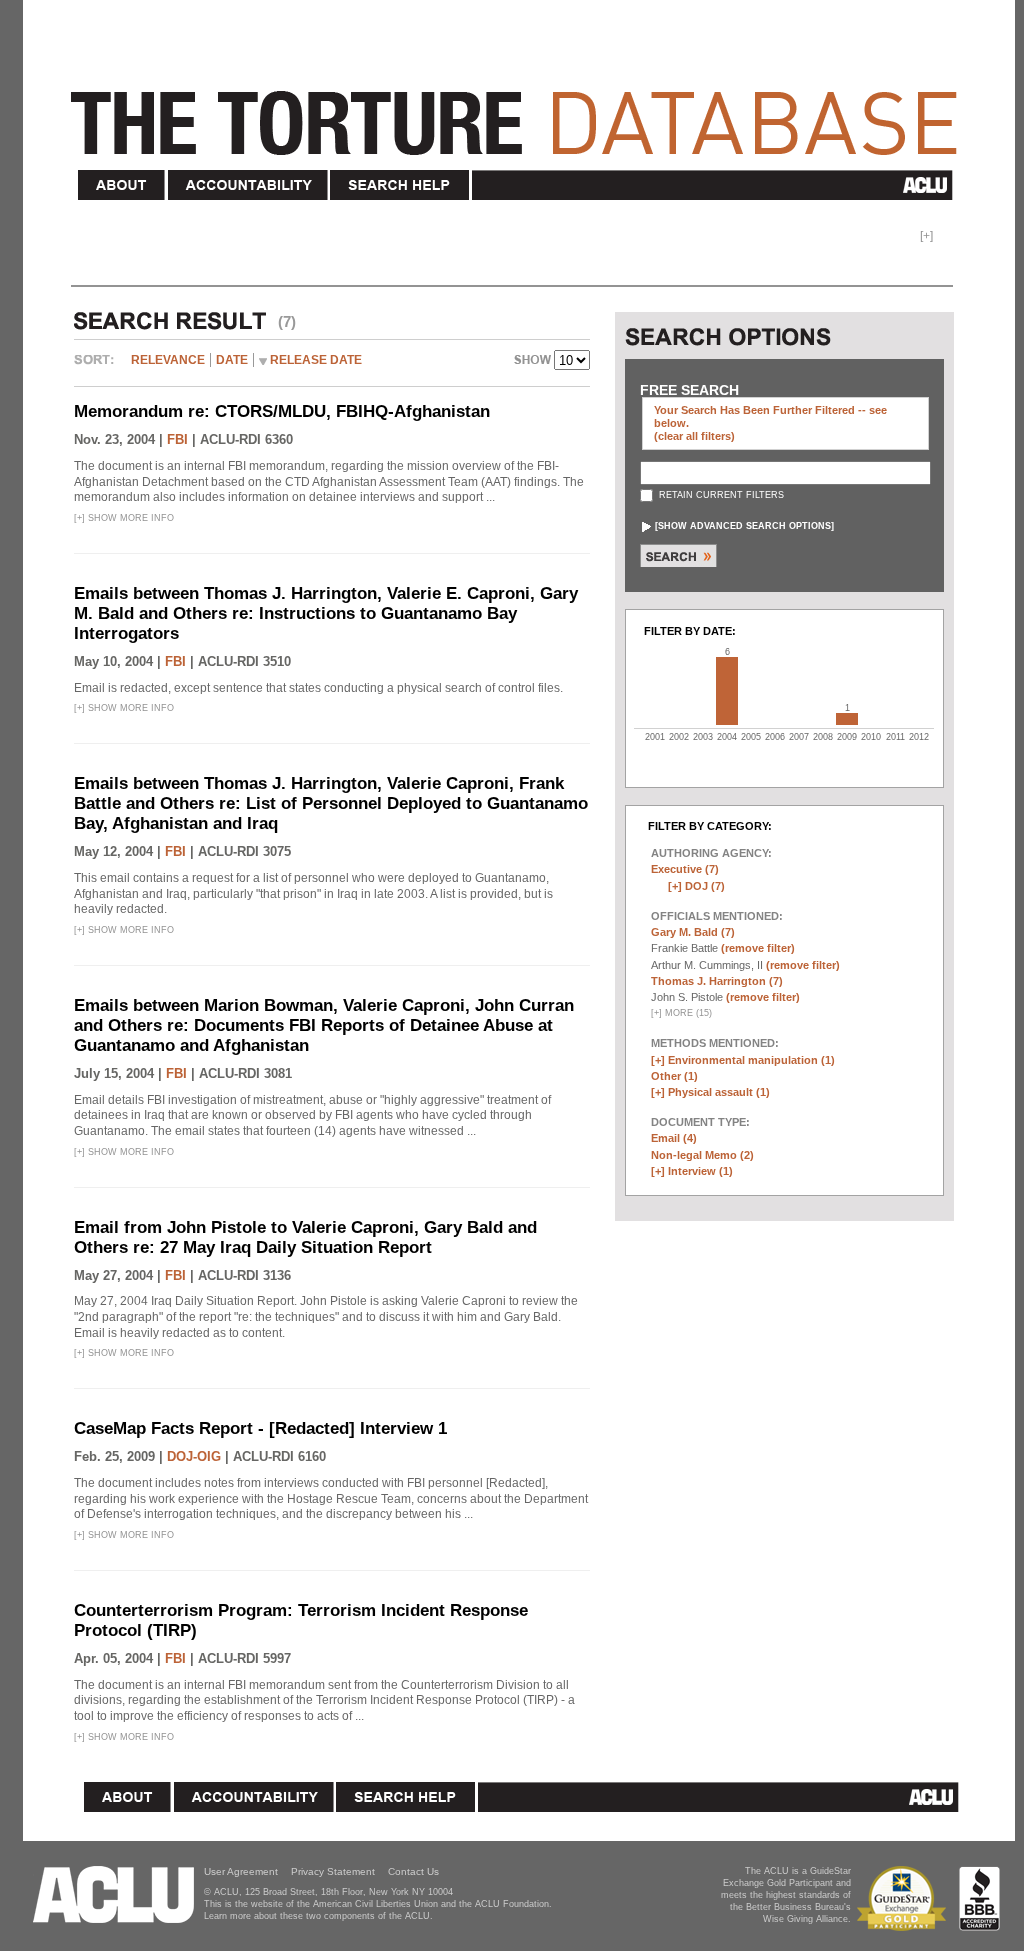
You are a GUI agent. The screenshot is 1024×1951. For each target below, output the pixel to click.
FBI (177, 439)
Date (232, 360)
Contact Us (413, 1871)
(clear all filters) (694, 436)
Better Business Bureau (979, 1898)
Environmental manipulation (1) (751, 1060)
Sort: (99, 367)
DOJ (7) (705, 886)
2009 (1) (847, 719)
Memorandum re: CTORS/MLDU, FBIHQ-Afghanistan (282, 411)
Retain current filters (720, 495)
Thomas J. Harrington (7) (717, 981)
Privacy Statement (333, 1871)
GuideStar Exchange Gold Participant (905, 1898)
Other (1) (674, 1076)
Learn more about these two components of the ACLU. (318, 1916)
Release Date (316, 360)
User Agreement (241, 1871)
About (122, 185)
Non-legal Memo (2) (702, 1155)
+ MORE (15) (681, 1013)
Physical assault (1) (719, 1092)
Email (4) (674, 1138)
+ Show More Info (124, 518)
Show (534, 362)
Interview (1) (700, 1171)
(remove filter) (758, 948)
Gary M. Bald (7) (693, 932)
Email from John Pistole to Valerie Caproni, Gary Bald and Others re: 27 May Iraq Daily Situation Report (305, 1237)
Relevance (168, 360)
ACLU (716, 185)
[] (744, 526)
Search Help (400, 185)
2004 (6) (727, 691)
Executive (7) (685, 869)
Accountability (248, 185)
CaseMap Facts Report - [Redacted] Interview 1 (260, 1428)
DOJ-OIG (194, 1456)
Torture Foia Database (520, 112)
